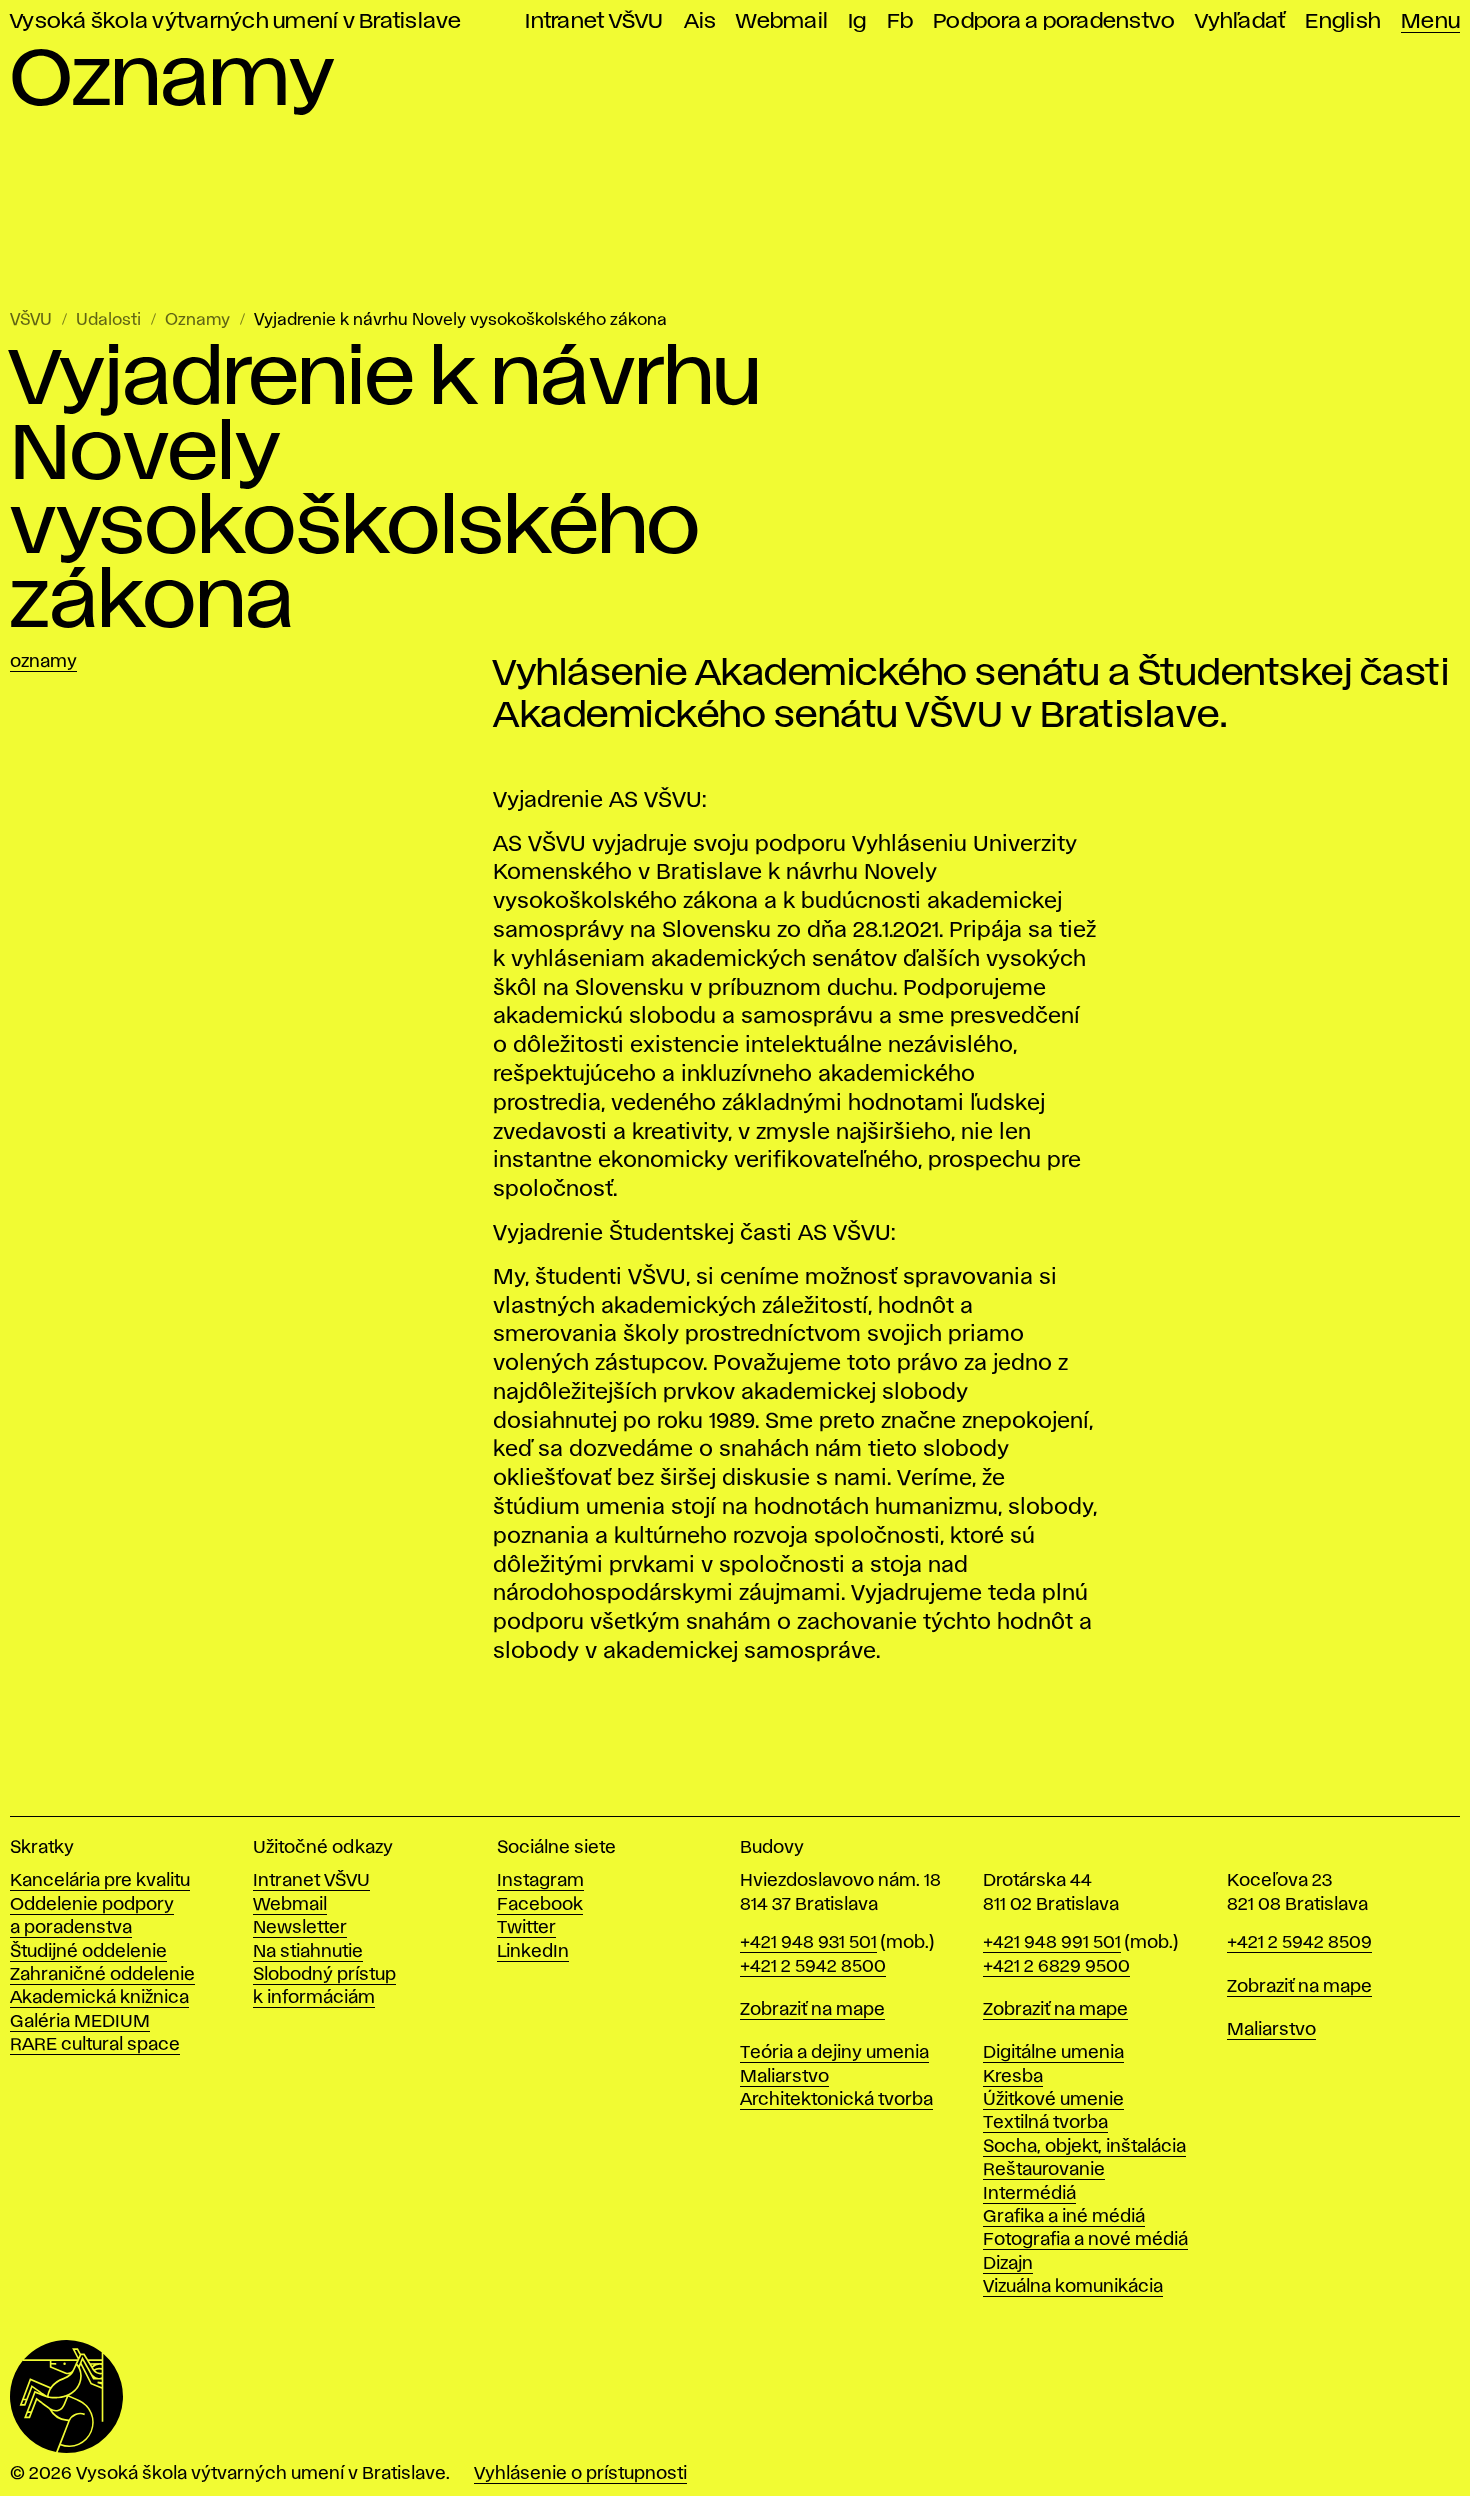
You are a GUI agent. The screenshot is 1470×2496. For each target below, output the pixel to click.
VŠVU (31, 320)
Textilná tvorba (1045, 2123)
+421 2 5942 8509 (1299, 1943)
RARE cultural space (95, 2045)
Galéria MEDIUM (80, 2022)
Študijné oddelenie (88, 1952)
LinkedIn (533, 1952)
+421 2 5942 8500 (813, 1967)
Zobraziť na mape (812, 2010)
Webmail (782, 21)
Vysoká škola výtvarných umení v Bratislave (236, 21)
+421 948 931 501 (808, 1943)
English (1343, 21)
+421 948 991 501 (1052, 1943)
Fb (900, 21)
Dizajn (1008, 2264)
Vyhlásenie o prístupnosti (580, 2474)
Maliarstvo (784, 2077)
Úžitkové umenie (1053, 2100)
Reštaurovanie (1044, 2170)
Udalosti (108, 320)
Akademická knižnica (99, 1998)
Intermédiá (1029, 2194)
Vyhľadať (1240, 21)
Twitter (526, 1928)
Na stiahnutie (308, 1952)
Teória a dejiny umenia (834, 2053)
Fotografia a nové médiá (1085, 2240)
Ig (857, 21)
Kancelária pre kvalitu (100, 1881)
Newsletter (300, 1928)
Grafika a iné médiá (1064, 2217)
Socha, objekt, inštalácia (1084, 2147)
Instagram (540, 1881)
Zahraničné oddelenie (102, 1975)
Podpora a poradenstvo (1054, 21)
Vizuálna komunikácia (1073, 2287)
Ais (700, 21)
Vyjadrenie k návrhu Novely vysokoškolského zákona (460, 320)
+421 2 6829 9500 (1056, 1967)
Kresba (1013, 2077)
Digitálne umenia (1053, 2053)
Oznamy (197, 320)
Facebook (540, 1905)
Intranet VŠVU (594, 21)
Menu (1430, 21)
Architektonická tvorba (836, 2100)
